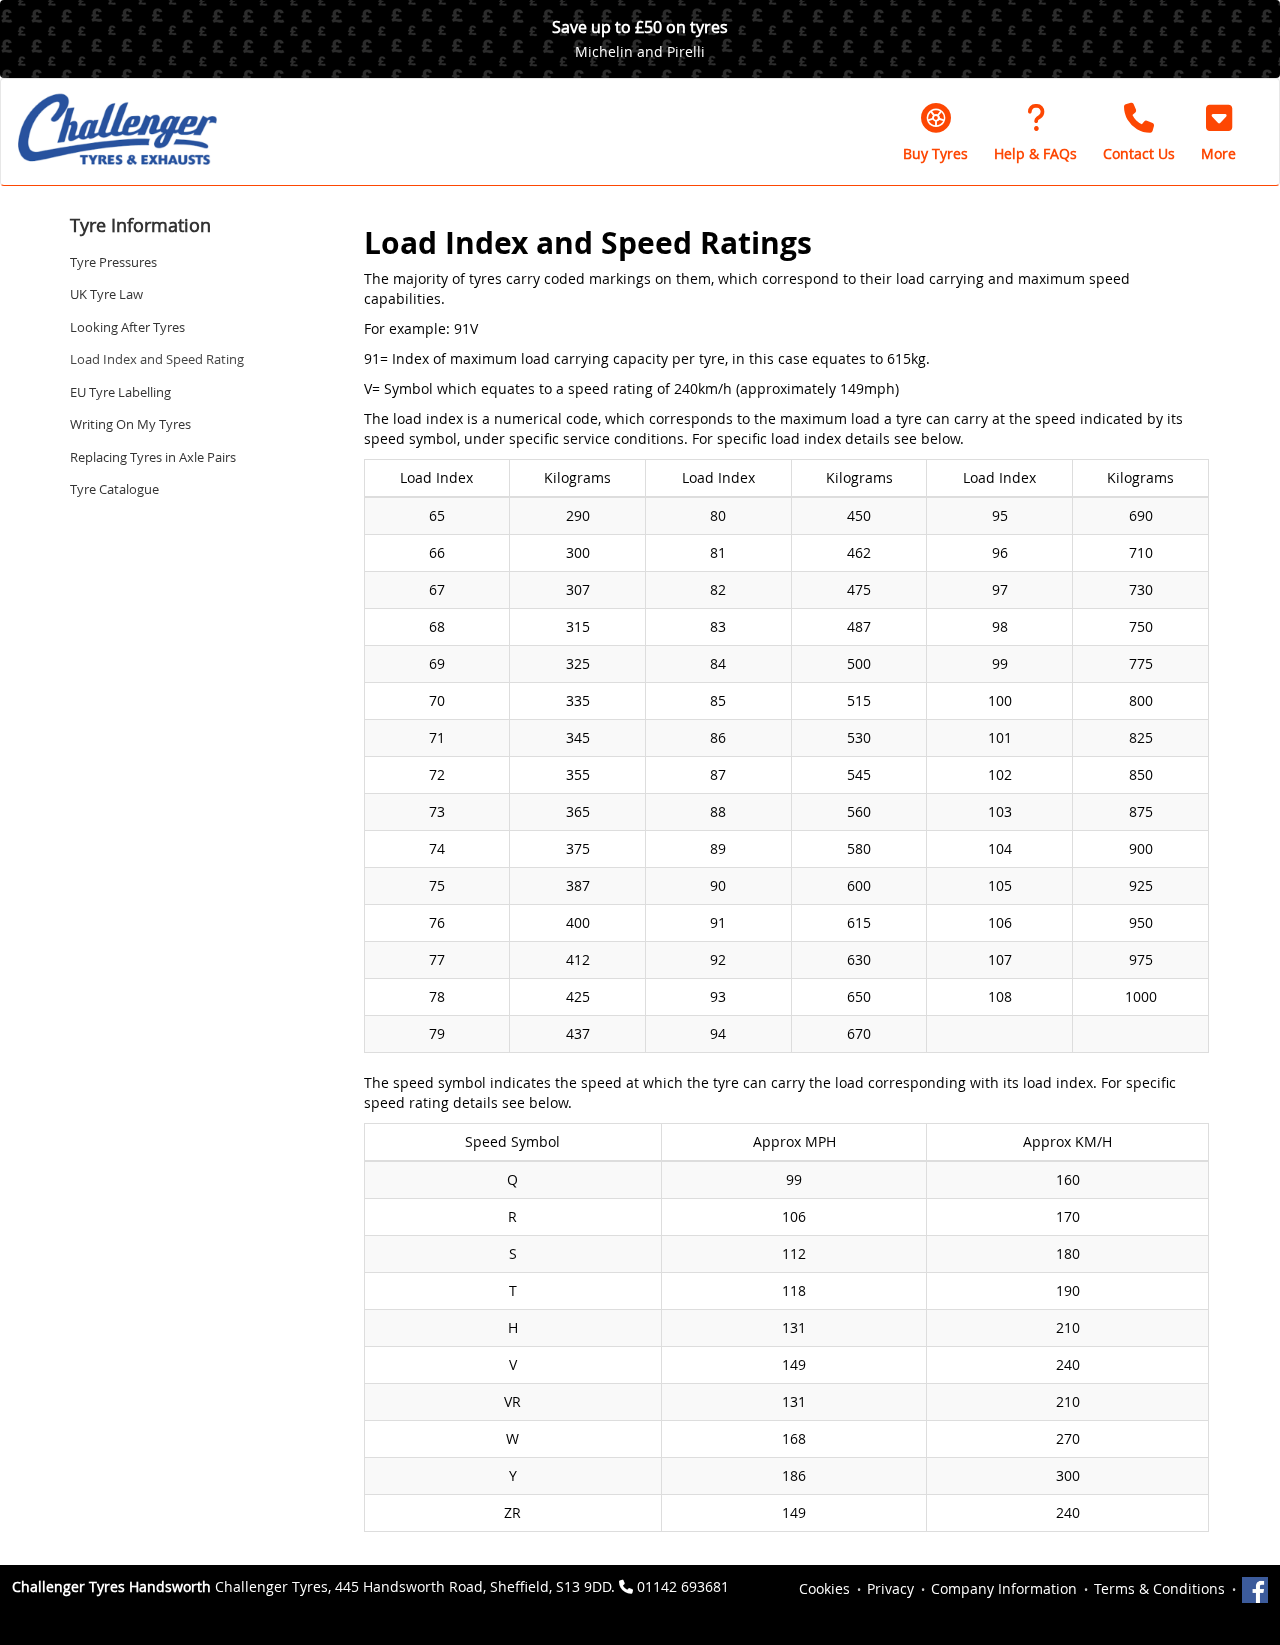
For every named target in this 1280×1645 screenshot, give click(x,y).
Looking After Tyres (127, 327)
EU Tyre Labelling (120, 392)
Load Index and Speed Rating (157, 359)
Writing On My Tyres (130, 424)
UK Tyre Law (106, 294)
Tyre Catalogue (114, 489)
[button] (1218, 132)
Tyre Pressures (113, 262)
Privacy (890, 1588)
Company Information (1004, 1588)
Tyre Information (140, 225)
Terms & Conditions (1159, 1588)
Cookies (824, 1588)
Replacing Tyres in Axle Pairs (153, 457)
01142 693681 (683, 1586)
